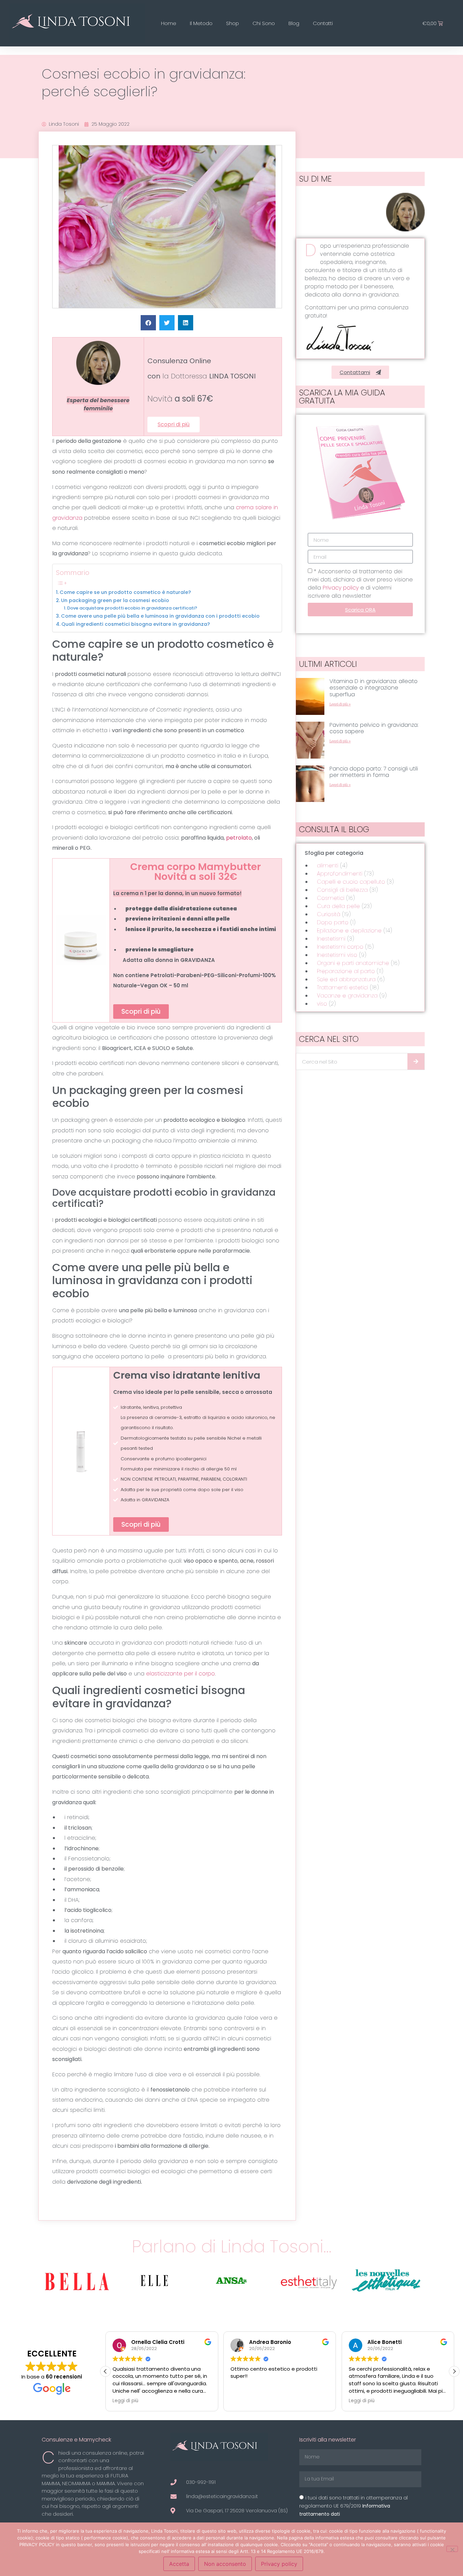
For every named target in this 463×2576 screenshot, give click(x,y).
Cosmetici (331, 898)
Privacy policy (341, 588)
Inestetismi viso (337, 955)
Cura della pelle (338, 906)
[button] (148, 323)
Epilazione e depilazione (349, 931)
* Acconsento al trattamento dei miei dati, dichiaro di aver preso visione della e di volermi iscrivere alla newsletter (360, 584)
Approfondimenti (340, 874)
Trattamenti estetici (343, 987)
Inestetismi (331, 939)
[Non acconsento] (452, 2549)
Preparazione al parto (346, 971)
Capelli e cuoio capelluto (351, 882)
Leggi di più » (340, 704)
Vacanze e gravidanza (347, 996)
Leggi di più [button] (125, 2401)
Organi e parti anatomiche (353, 963)
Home (169, 23)
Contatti (323, 23)
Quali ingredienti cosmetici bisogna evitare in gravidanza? (136, 624)
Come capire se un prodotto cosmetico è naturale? (125, 592)
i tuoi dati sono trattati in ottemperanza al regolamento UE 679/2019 (354, 2506)
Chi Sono (264, 23)
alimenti (328, 865)
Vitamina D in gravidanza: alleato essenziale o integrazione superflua (374, 688)
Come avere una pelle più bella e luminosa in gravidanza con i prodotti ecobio (160, 616)
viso (322, 1004)
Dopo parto (333, 922)
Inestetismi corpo (340, 947)
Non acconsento (225, 2564)
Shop (233, 23)
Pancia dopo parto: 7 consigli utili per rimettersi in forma (374, 772)
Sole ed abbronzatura (346, 979)
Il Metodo (201, 23)
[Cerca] (416, 1062)
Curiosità (329, 914)
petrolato (239, 838)
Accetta (179, 2564)
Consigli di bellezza (342, 890)
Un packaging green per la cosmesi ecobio (115, 600)
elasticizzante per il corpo (180, 1674)
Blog (294, 23)
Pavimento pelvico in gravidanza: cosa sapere (374, 728)
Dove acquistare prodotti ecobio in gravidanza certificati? (132, 608)
